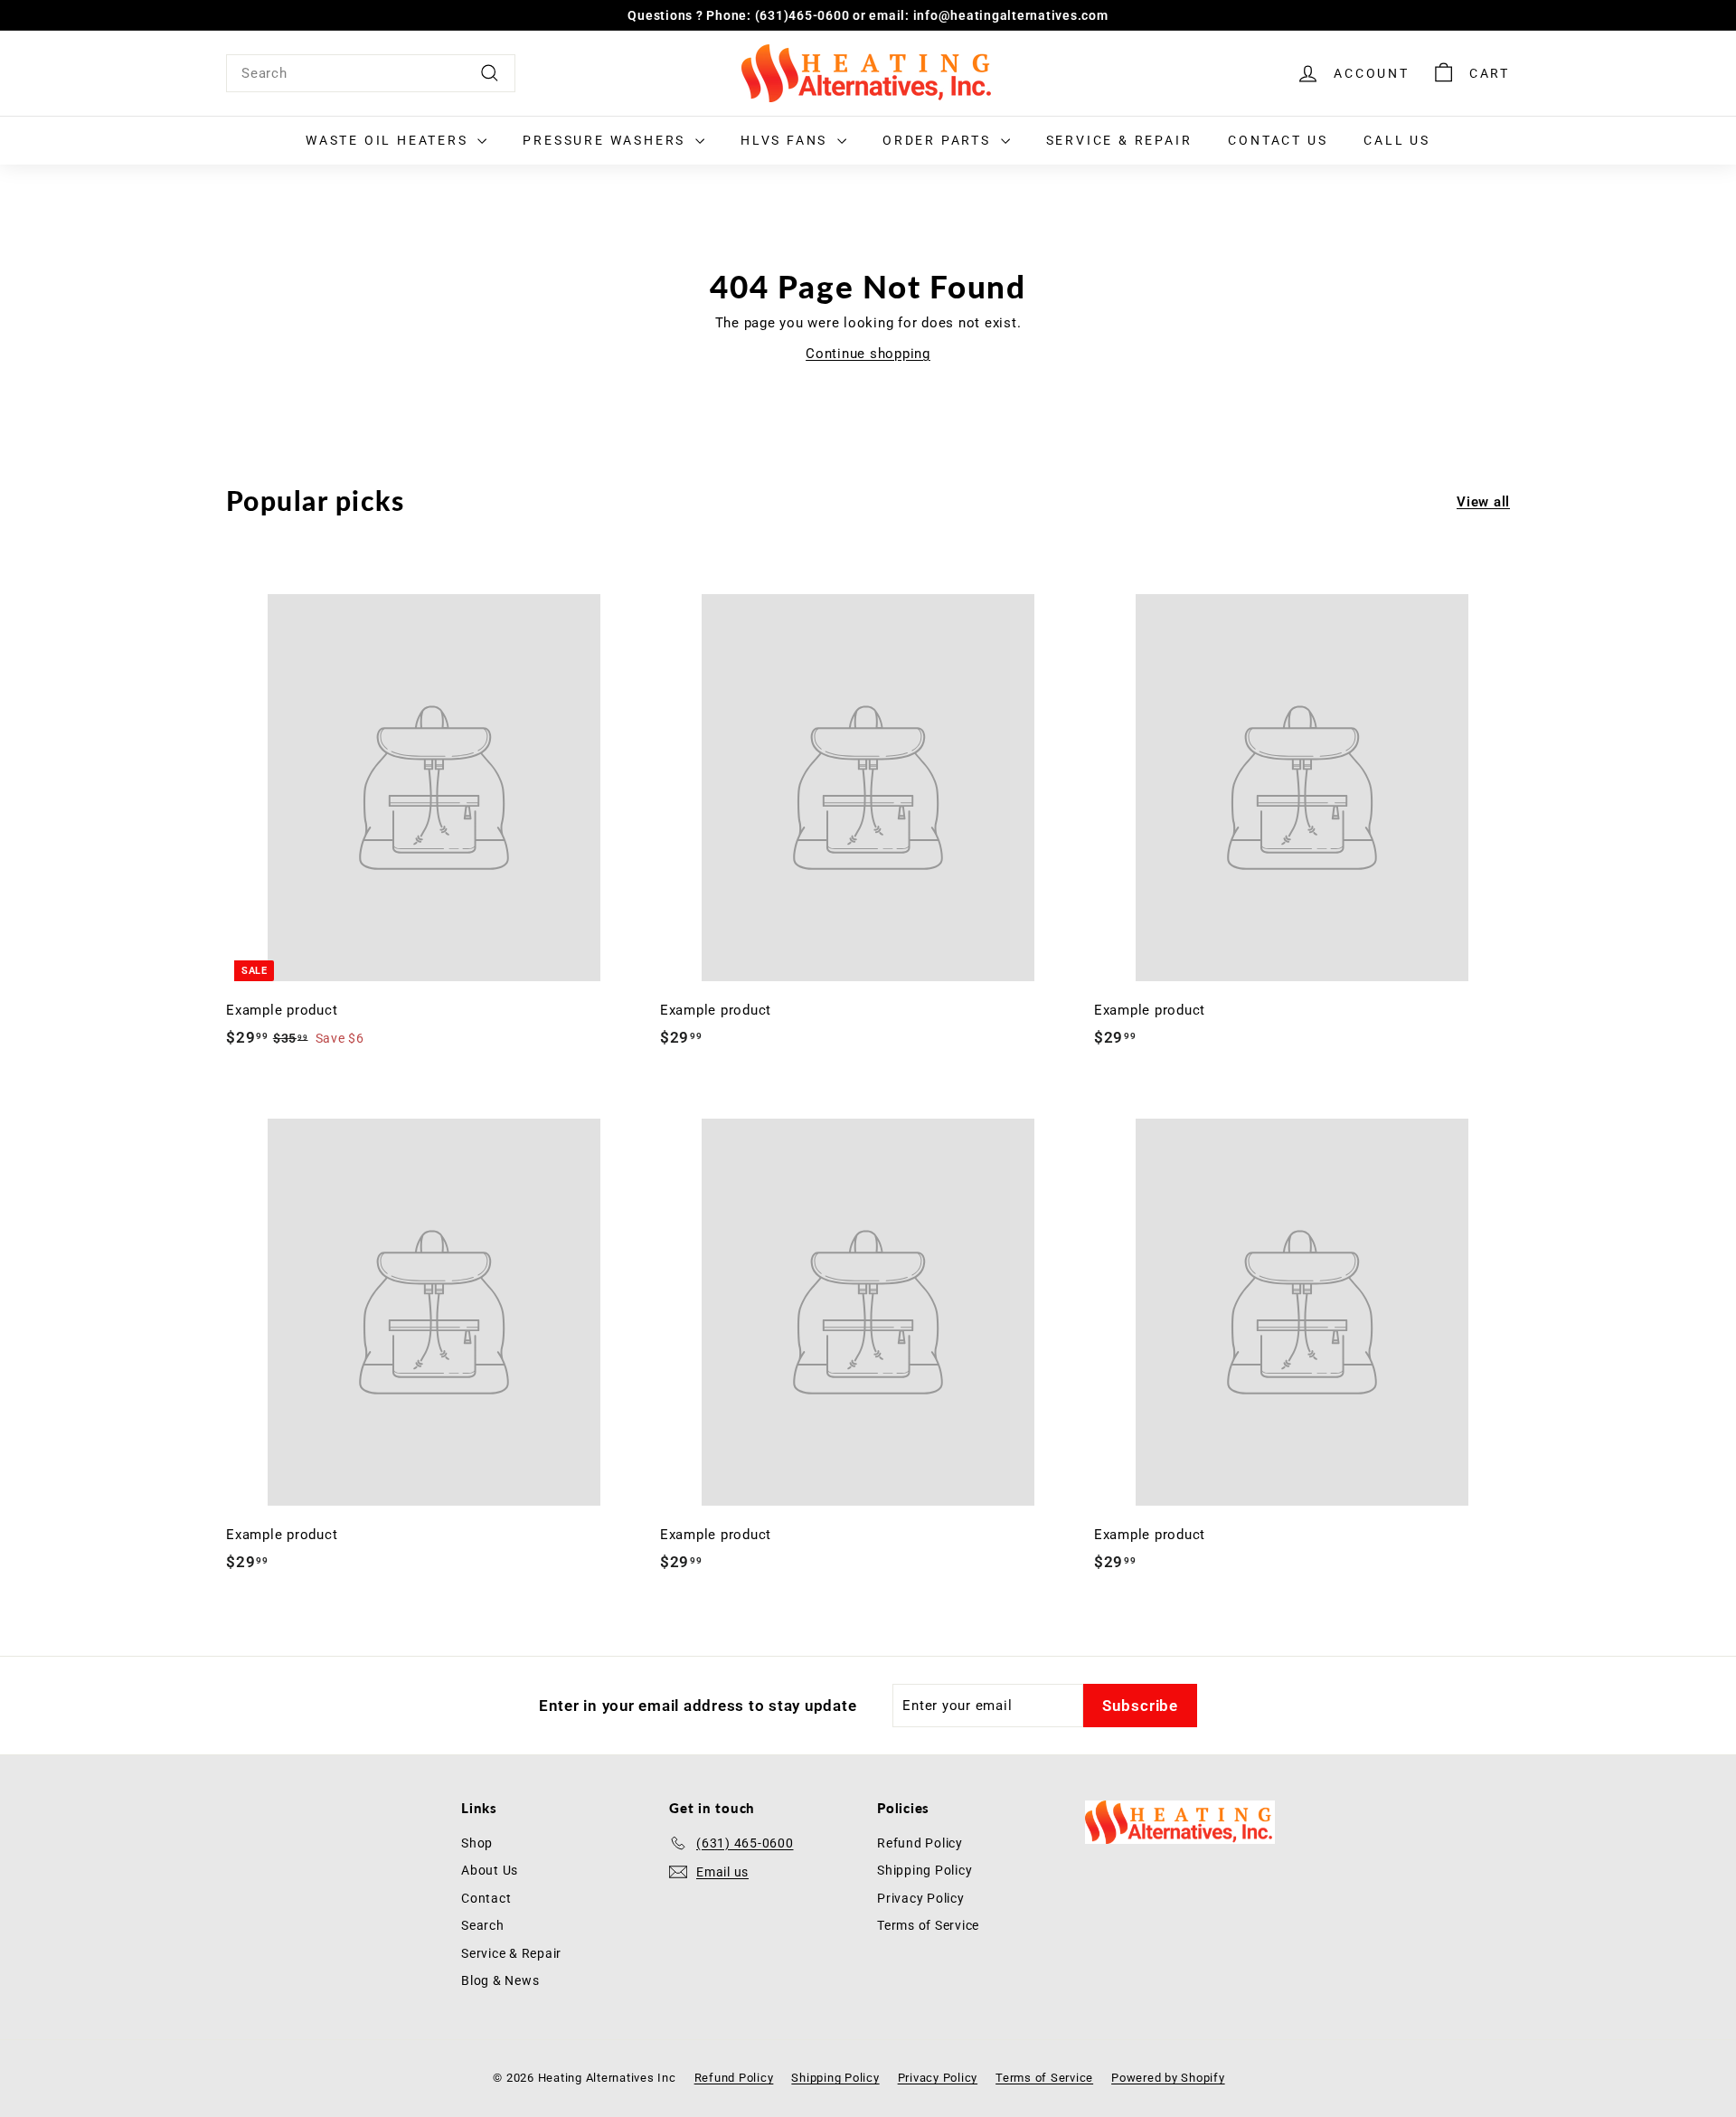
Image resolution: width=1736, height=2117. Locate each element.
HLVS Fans (787, 140)
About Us (490, 1870)
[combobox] (371, 73)
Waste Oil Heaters (389, 140)
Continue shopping (868, 354)
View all (1483, 502)
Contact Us (1278, 140)
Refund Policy (920, 1843)
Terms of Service (928, 1925)
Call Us (1397, 140)
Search (483, 1925)
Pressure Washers (607, 140)
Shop (477, 1843)
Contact (486, 1898)
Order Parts (939, 140)
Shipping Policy (925, 1870)
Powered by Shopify (1168, 2078)
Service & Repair (1119, 140)
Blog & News (500, 1980)
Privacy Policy (921, 1898)
